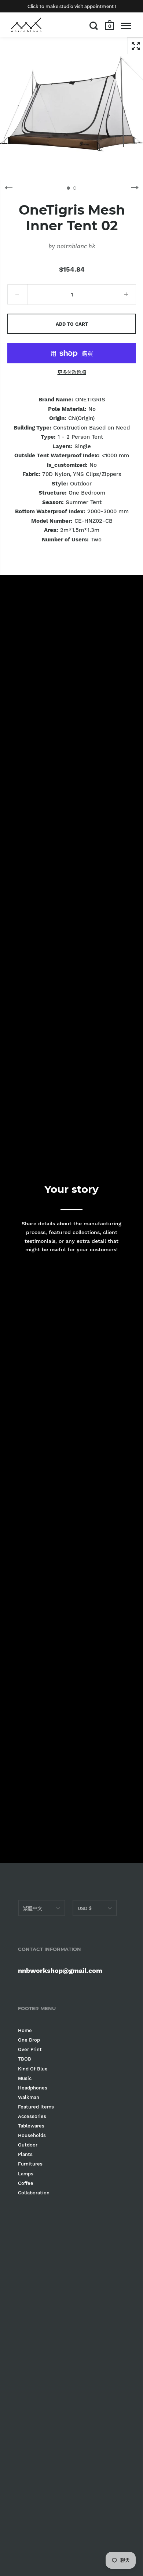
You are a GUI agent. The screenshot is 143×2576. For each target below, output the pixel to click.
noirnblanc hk (76, 246)
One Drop (29, 2040)
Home (25, 2030)
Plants (25, 2154)
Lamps (26, 2174)
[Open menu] (126, 26)
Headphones (33, 2088)
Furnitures (30, 2164)
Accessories (32, 2116)
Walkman (29, 2097)
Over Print (30, 2049)
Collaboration (34, 2193)
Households (32, 2135)
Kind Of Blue (33, 2069)
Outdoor (28, 2145)
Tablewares (31, 2126)
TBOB (25, 2059)
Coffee (26, 2183)
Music (25, 2078)
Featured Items (36, 2107)
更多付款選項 (72, 372)
